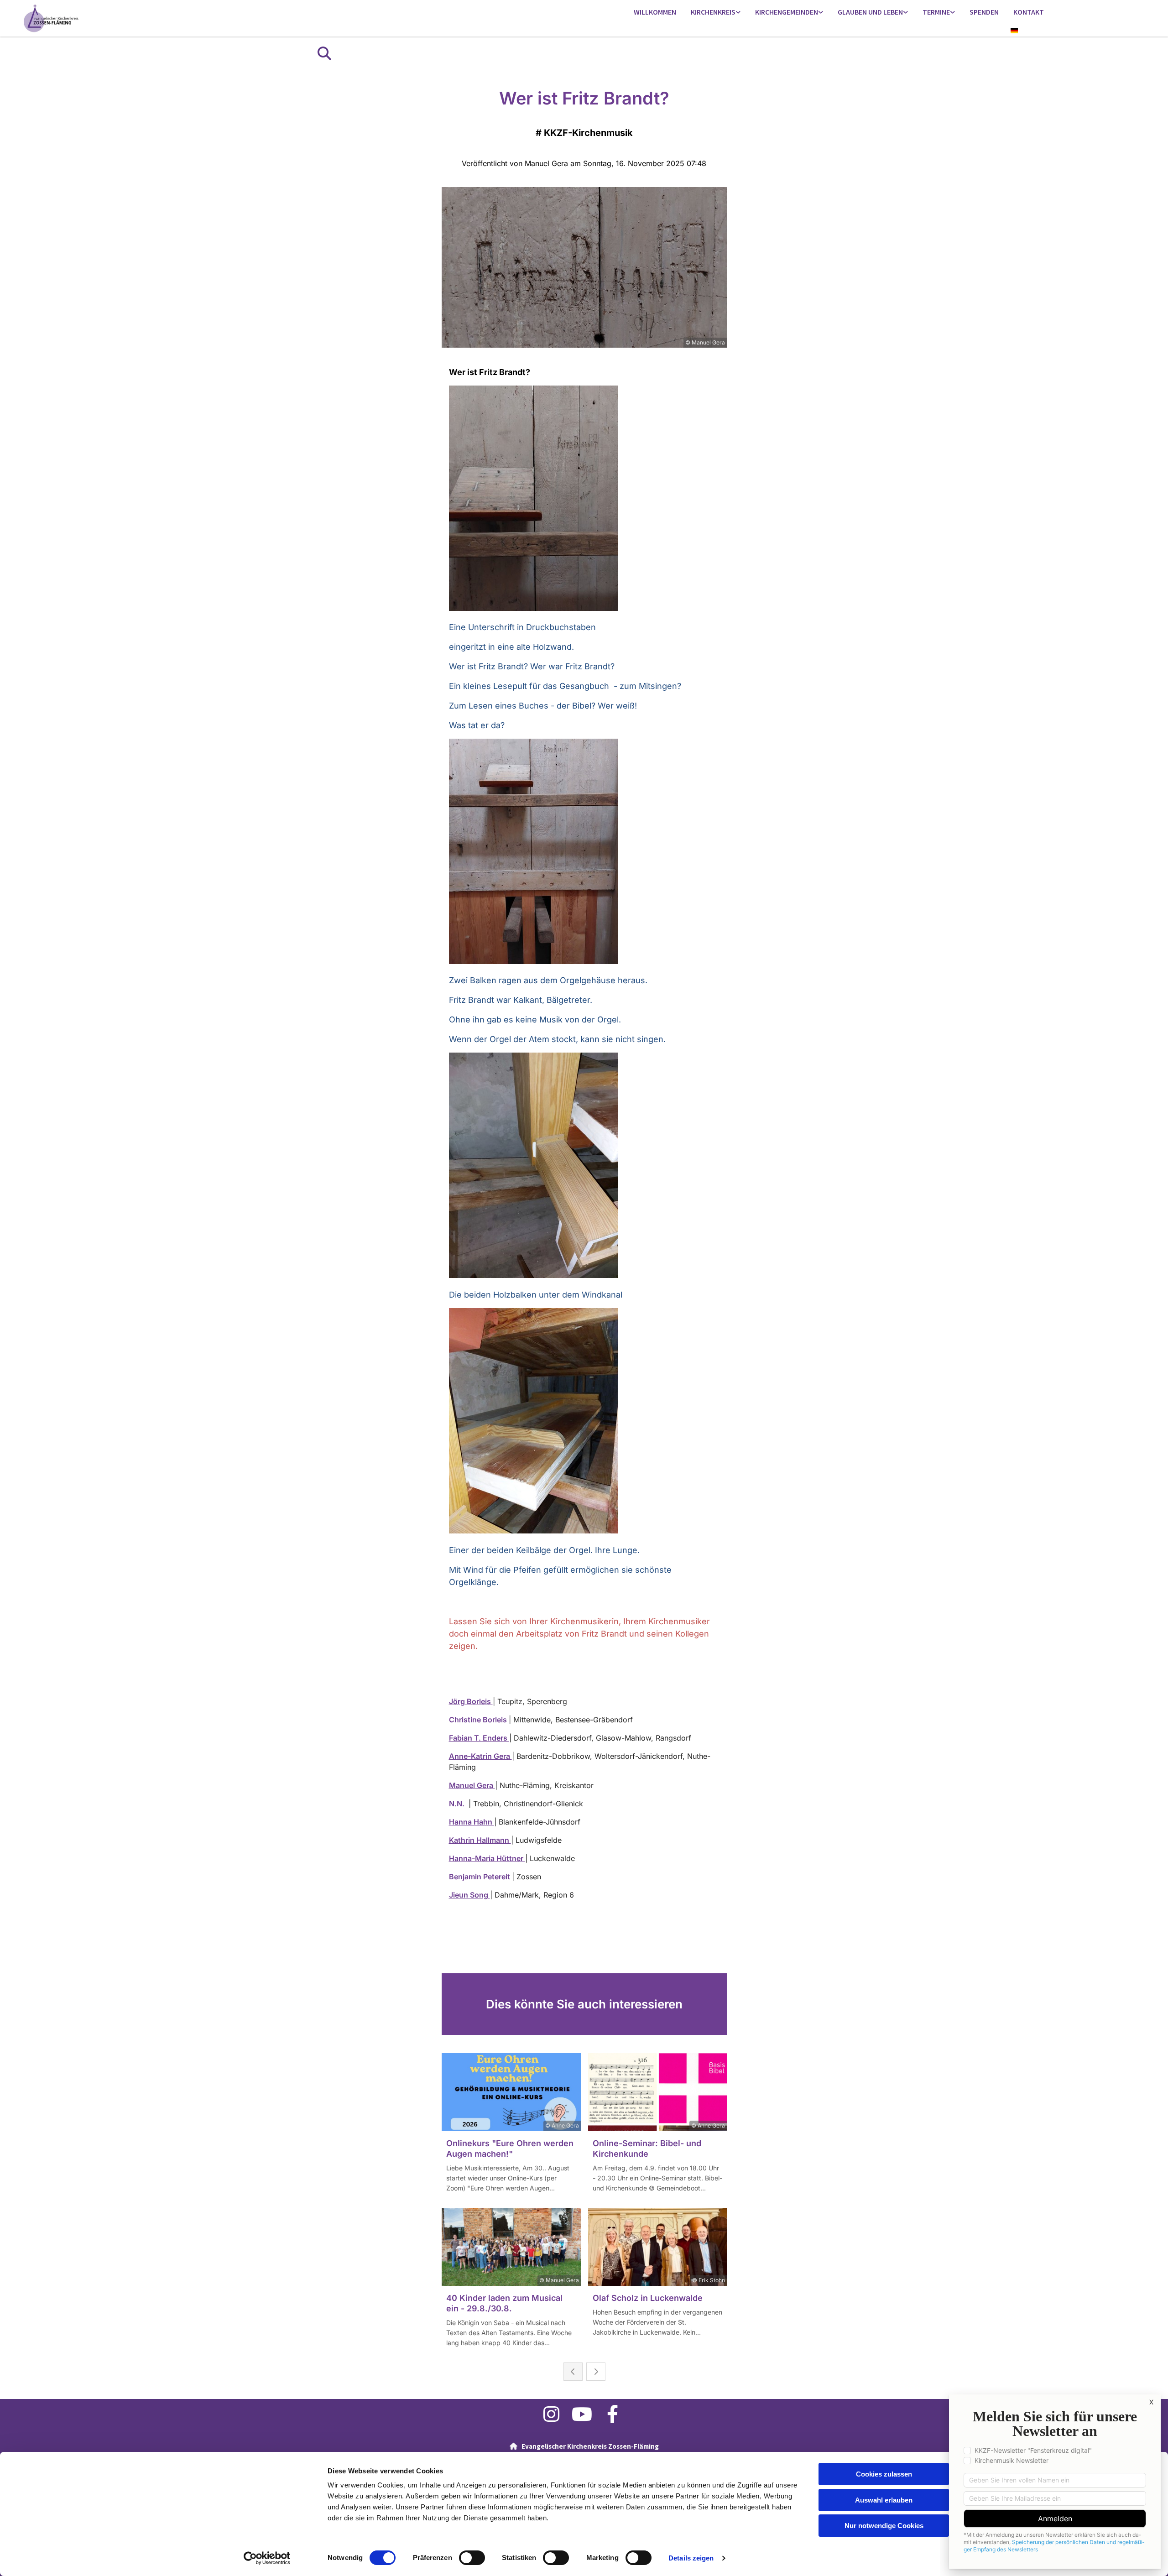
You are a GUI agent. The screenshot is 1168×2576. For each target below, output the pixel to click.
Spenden (984, 12)
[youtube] (582, 2414)
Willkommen (655, 12)
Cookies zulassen (884, 2474)
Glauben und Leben (870, 12)
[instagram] (551, 2414)
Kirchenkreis (713, 12)
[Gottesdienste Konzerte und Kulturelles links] (953, 13)
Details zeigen (691, 2558)
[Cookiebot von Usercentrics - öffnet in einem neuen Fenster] (267, 2558)
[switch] (472, 2558)
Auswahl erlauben (884, 2500)
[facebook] (613, 2414)
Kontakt (1029, 12)
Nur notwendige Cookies (884, 2526)
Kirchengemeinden (787, 12)
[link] (716, 13)
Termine (936, 12)
